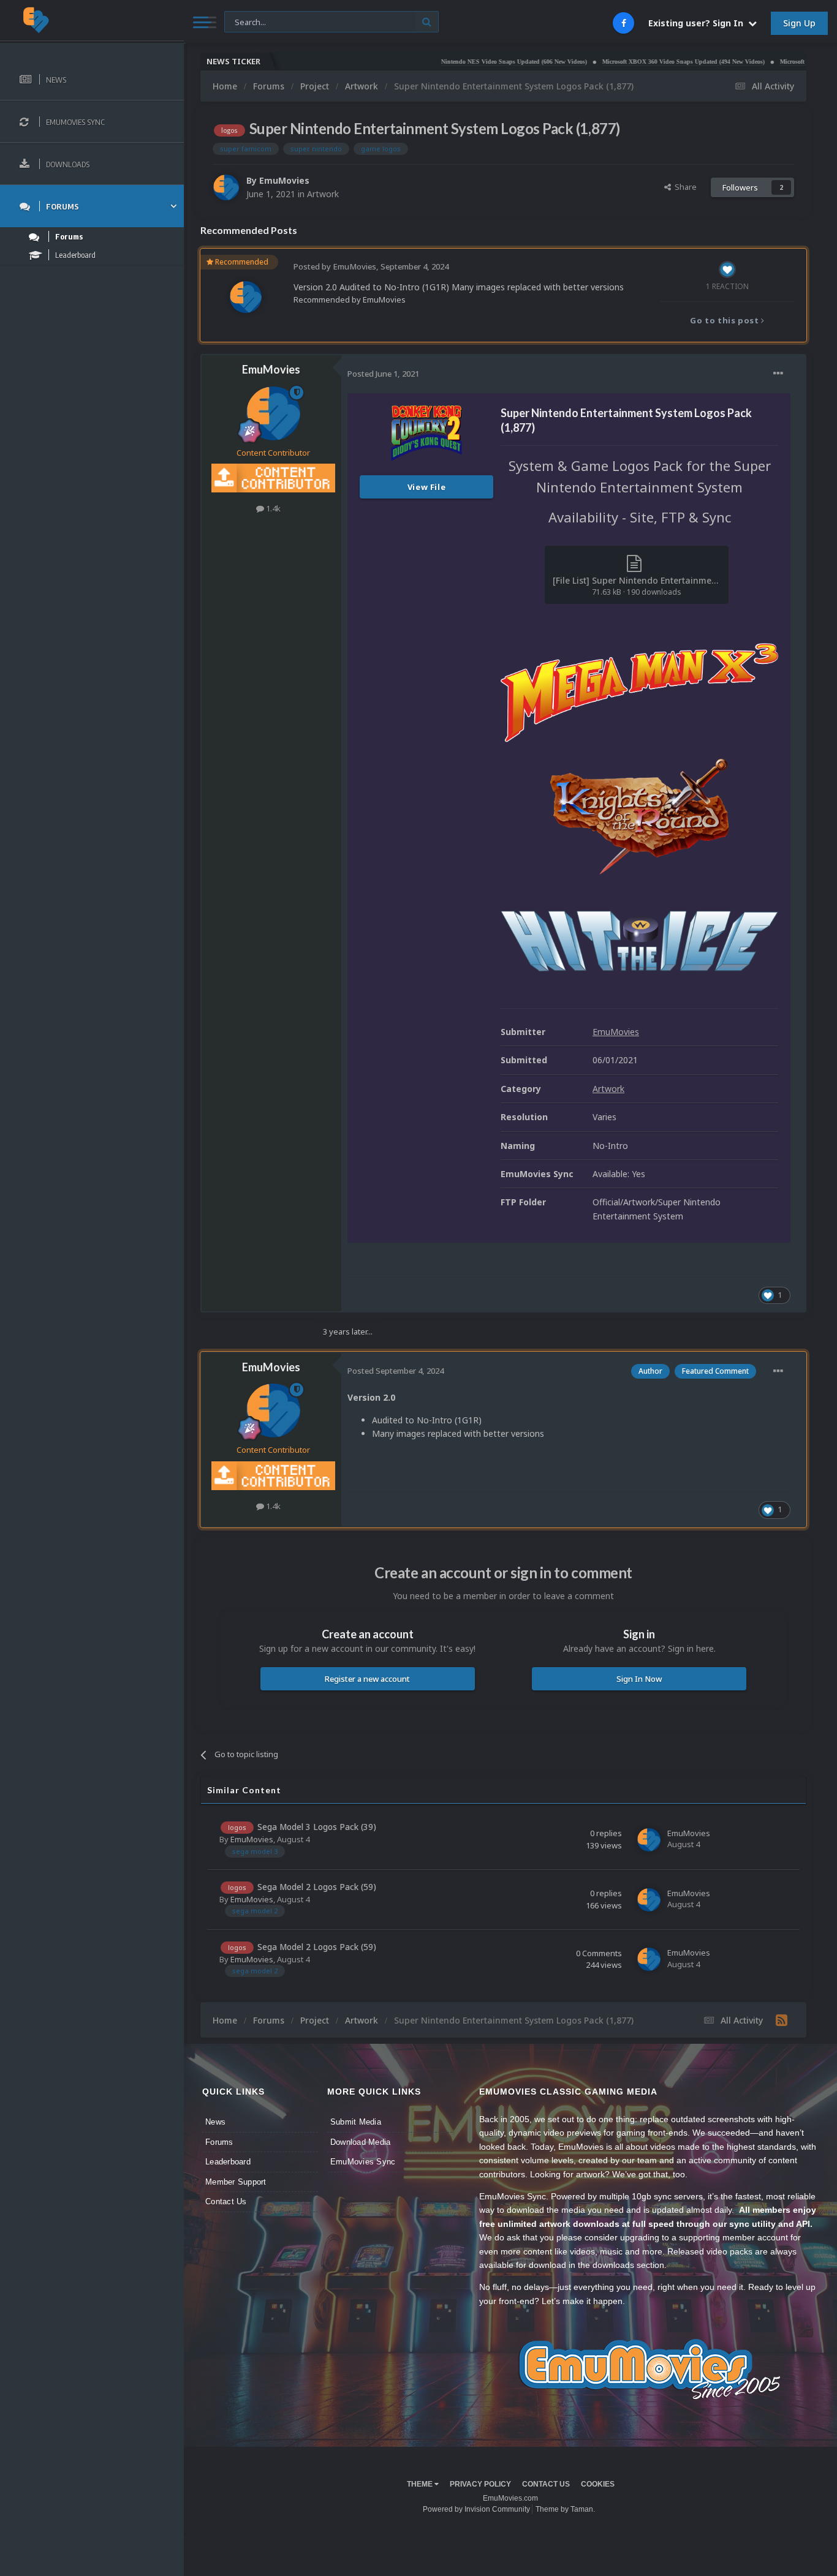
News (215, 2122)
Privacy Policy (480, 2484)
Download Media (361, 2142)
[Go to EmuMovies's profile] (226, 187)
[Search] (427, 22)
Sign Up (799, 23)
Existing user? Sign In (698, 23)
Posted (383, 374)
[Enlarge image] (639, 692)
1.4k (272, 508)
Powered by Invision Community (476, 2509)
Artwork (323, 194)
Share (684, 187)
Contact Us (226, 2201)
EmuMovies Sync (363, 2162)
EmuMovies (284, 180)
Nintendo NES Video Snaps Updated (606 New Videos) (463, 62)
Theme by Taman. (565, 2509)
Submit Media (356, 2122)
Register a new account (367, 1679)
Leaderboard (228, 2162)
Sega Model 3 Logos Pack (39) (317, 1827)
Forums (219, 2142)
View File (427, 487)
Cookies (598, 2484)
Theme (421, 2484)
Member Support (236, 2182)
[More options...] (778, 374)
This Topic (251, 21)
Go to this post (725, 320)
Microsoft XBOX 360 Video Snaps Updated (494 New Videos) (632, 62)
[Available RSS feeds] (782, 2020)
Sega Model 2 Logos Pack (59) (317, 1887)
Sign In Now (639, 1679)
